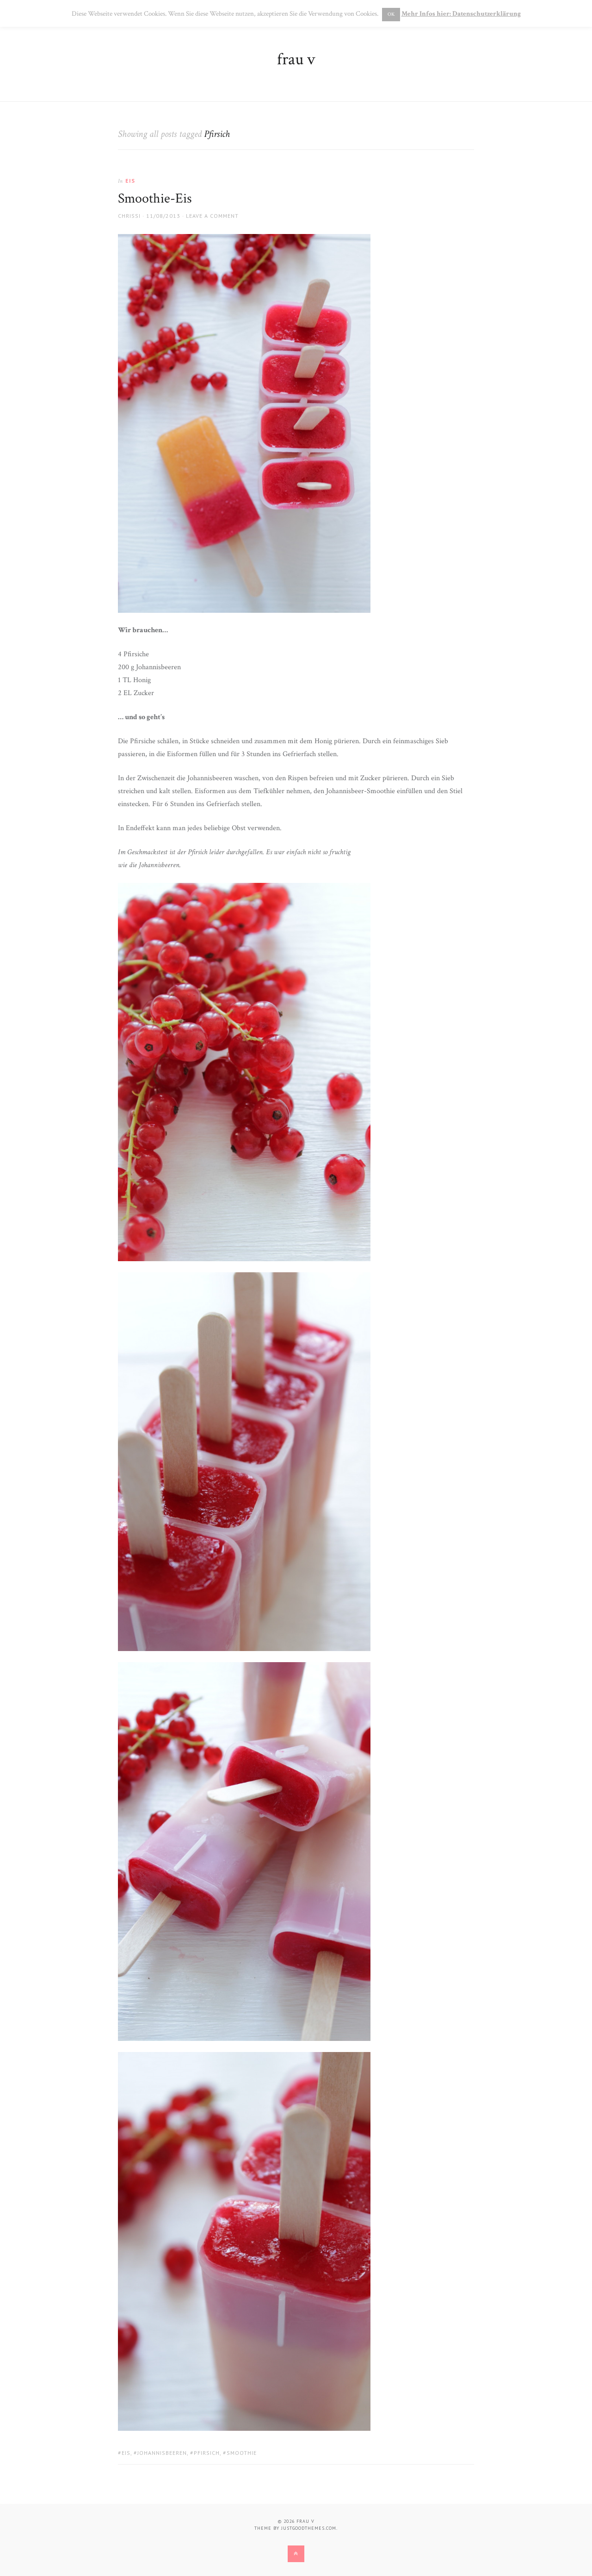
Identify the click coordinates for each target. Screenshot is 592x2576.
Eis (130, 181)
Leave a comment (212, 216)
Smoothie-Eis (155, 199)
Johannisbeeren (162, 2453)
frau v (296, 59)
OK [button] (391, 14)
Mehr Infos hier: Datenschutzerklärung (461, 14)
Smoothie (242, 2453)
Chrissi (129, 216)
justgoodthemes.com (309, 2528)
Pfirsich (207, 2453)
